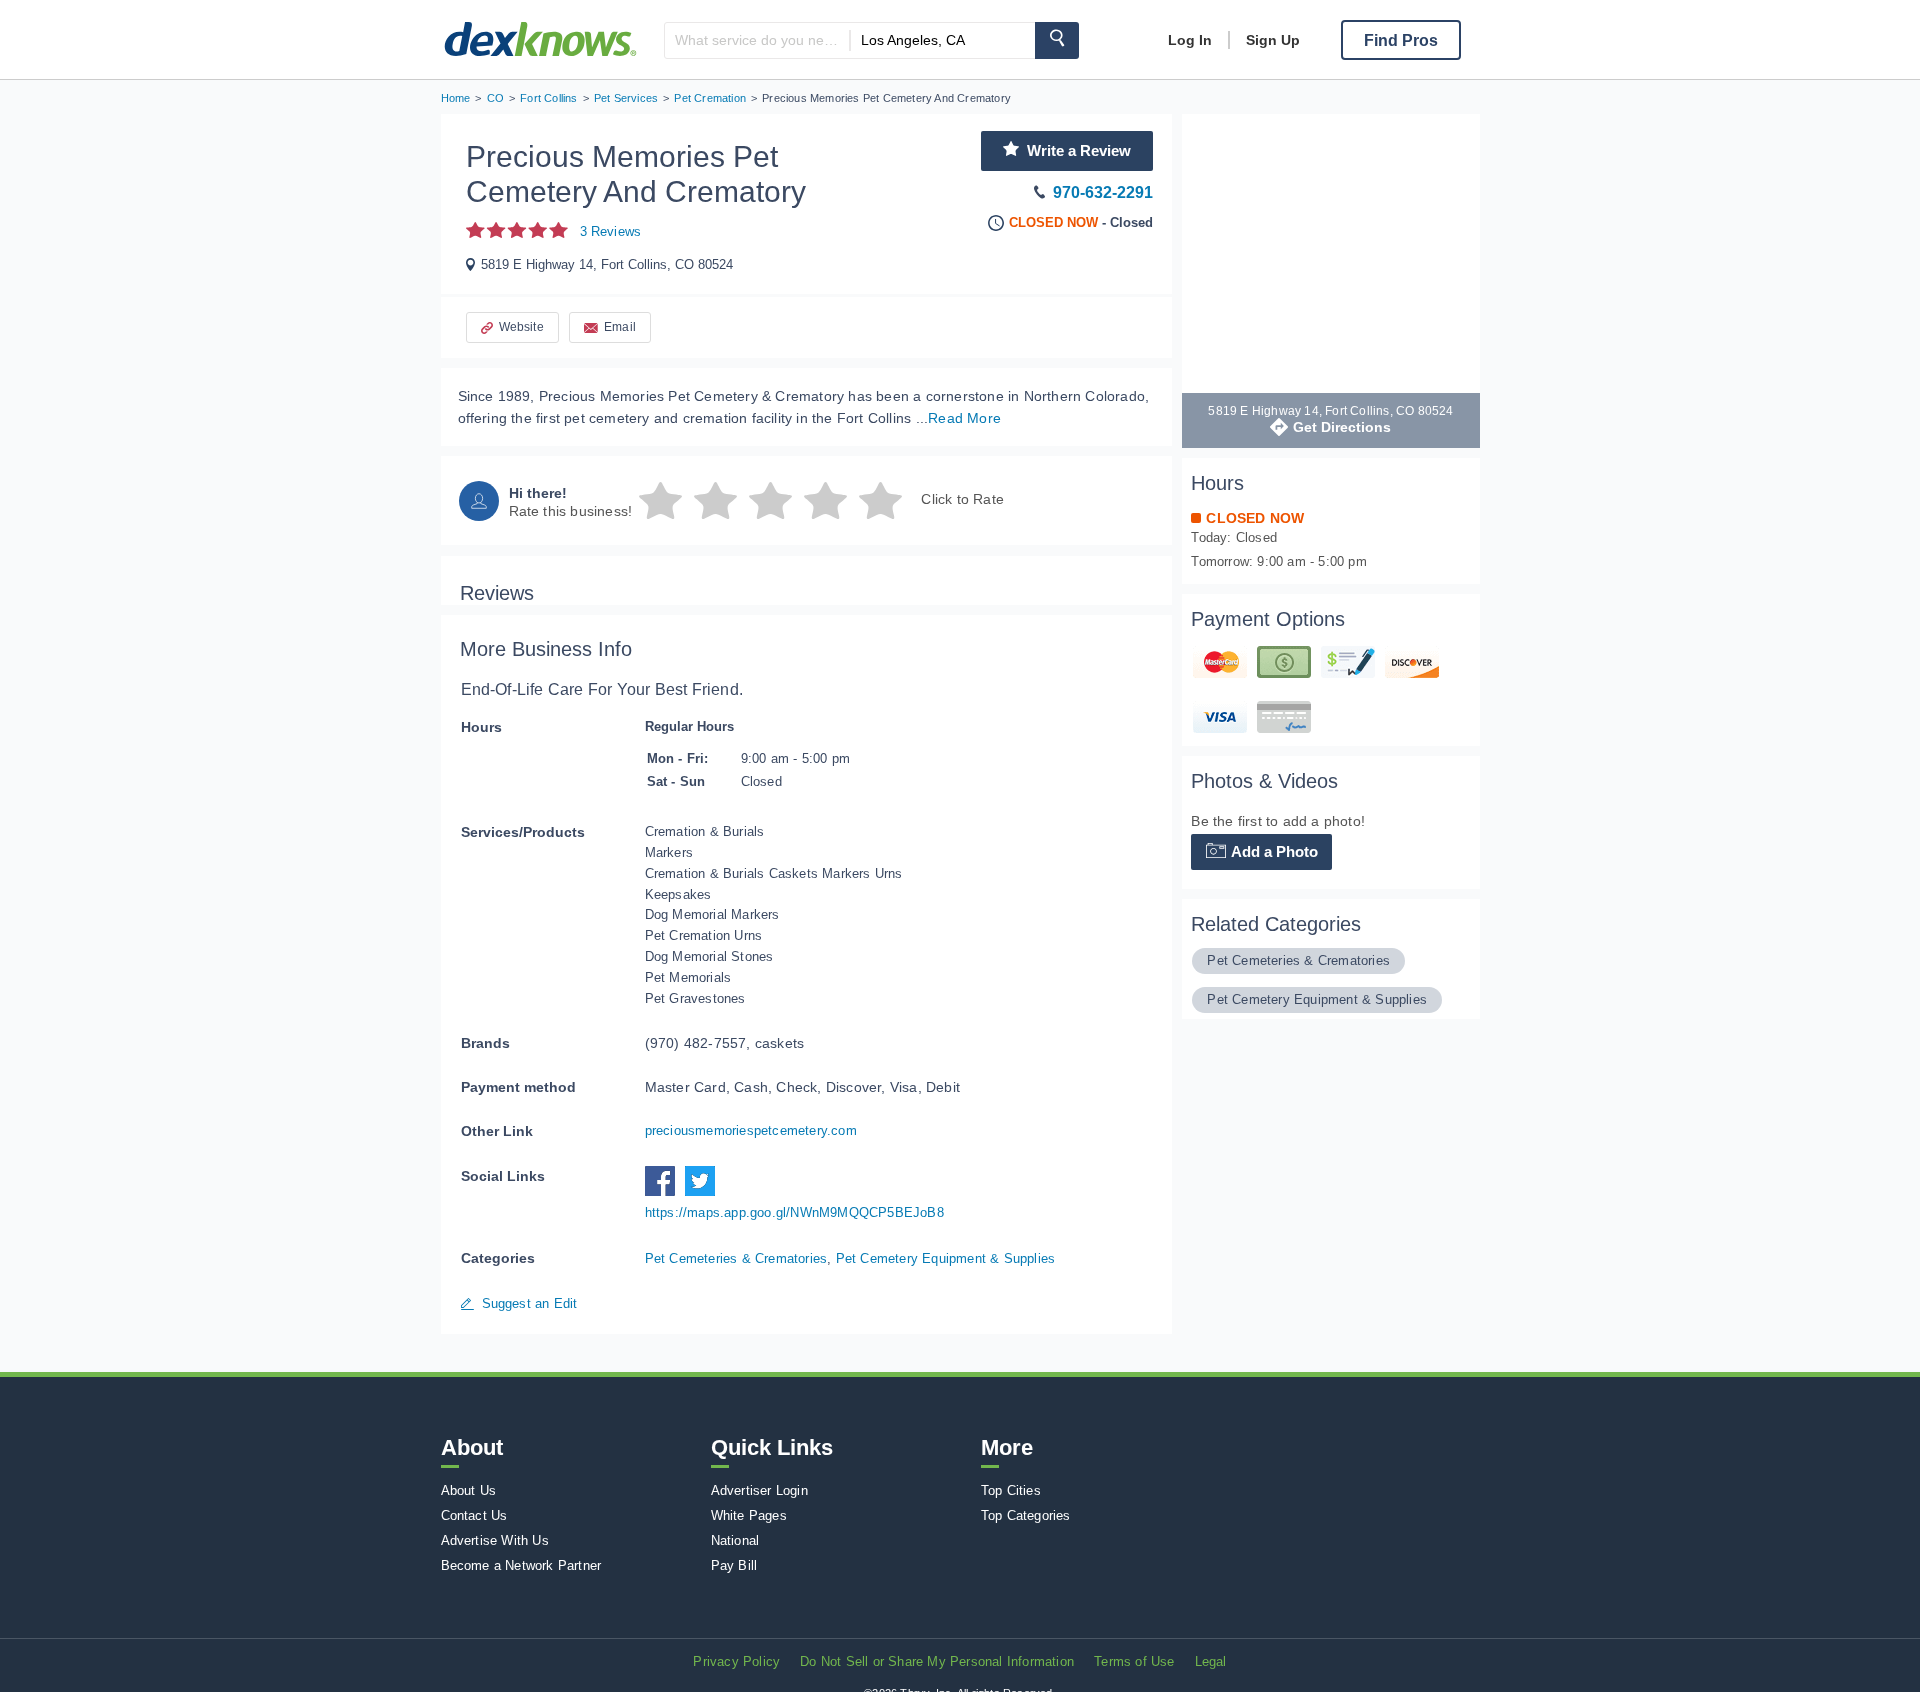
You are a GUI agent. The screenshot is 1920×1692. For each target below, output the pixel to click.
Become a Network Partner (521, 1565)
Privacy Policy (736, 1661)
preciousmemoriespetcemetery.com (751, 1130)
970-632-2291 (1103, 192)
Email (620, 327)
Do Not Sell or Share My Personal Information (937, 1661)
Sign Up (1273, 40)
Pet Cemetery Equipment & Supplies (946, 1258)
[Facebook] (665, 1191)
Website (521, 327)
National (735, 1540)
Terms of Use (1134, 1661)
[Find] (1057, 40)
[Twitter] (705, 1191)
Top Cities (1011, 1490)
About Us (469, 1490)
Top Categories (1026, 1515)
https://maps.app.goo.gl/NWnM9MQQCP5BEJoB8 (794, 1212)
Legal (1211, 1661)
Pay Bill (734, 1565)
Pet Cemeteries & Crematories (736, 1258)
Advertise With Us (495, 1540)
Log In (1190, 40)
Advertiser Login (759, 1490)
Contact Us (474, 1515)
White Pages (749, 1515)
